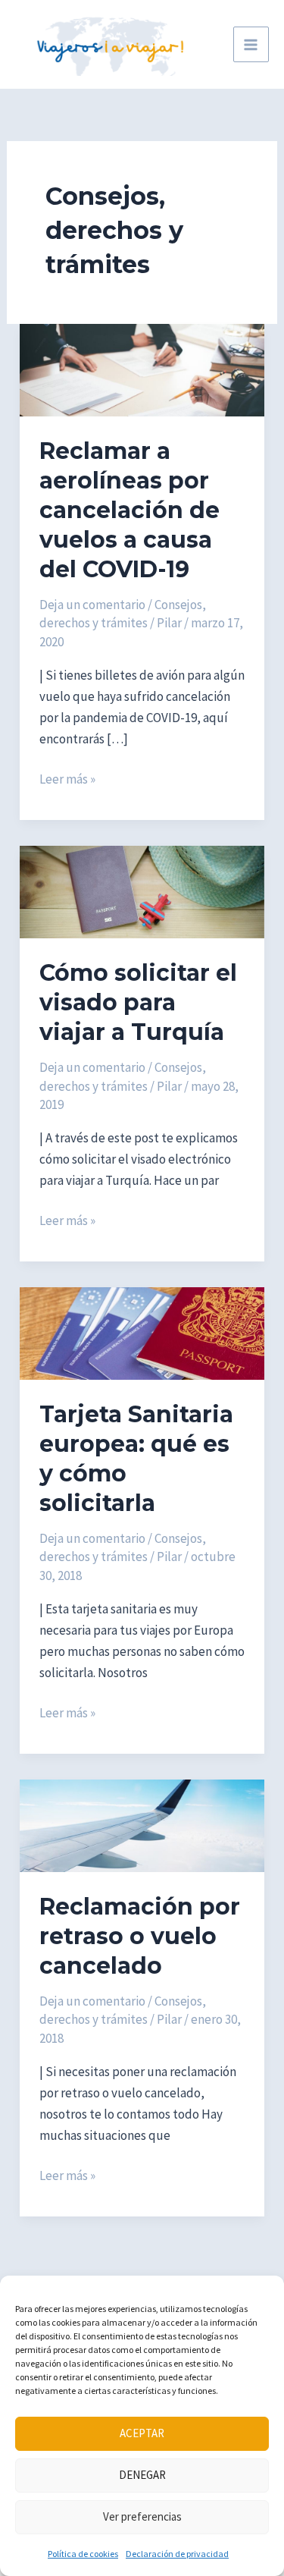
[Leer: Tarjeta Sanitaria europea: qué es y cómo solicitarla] (142, 1332)
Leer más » (67, 780)
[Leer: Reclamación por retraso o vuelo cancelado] (142, 1824)
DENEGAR (142, 2475)
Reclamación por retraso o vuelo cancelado (140, 1936)
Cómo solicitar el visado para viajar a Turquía (138, 1002)
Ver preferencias (142, 2516)
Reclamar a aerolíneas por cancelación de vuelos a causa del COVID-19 (130, 510)
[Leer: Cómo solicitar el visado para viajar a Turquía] (142, 891)
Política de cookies (83, 2554)
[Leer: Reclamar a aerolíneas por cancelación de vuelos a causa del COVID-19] (142, 369)
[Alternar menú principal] (251, 45)
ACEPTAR (142, 2433)
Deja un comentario (92, 605)
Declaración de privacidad (177, 2554)
